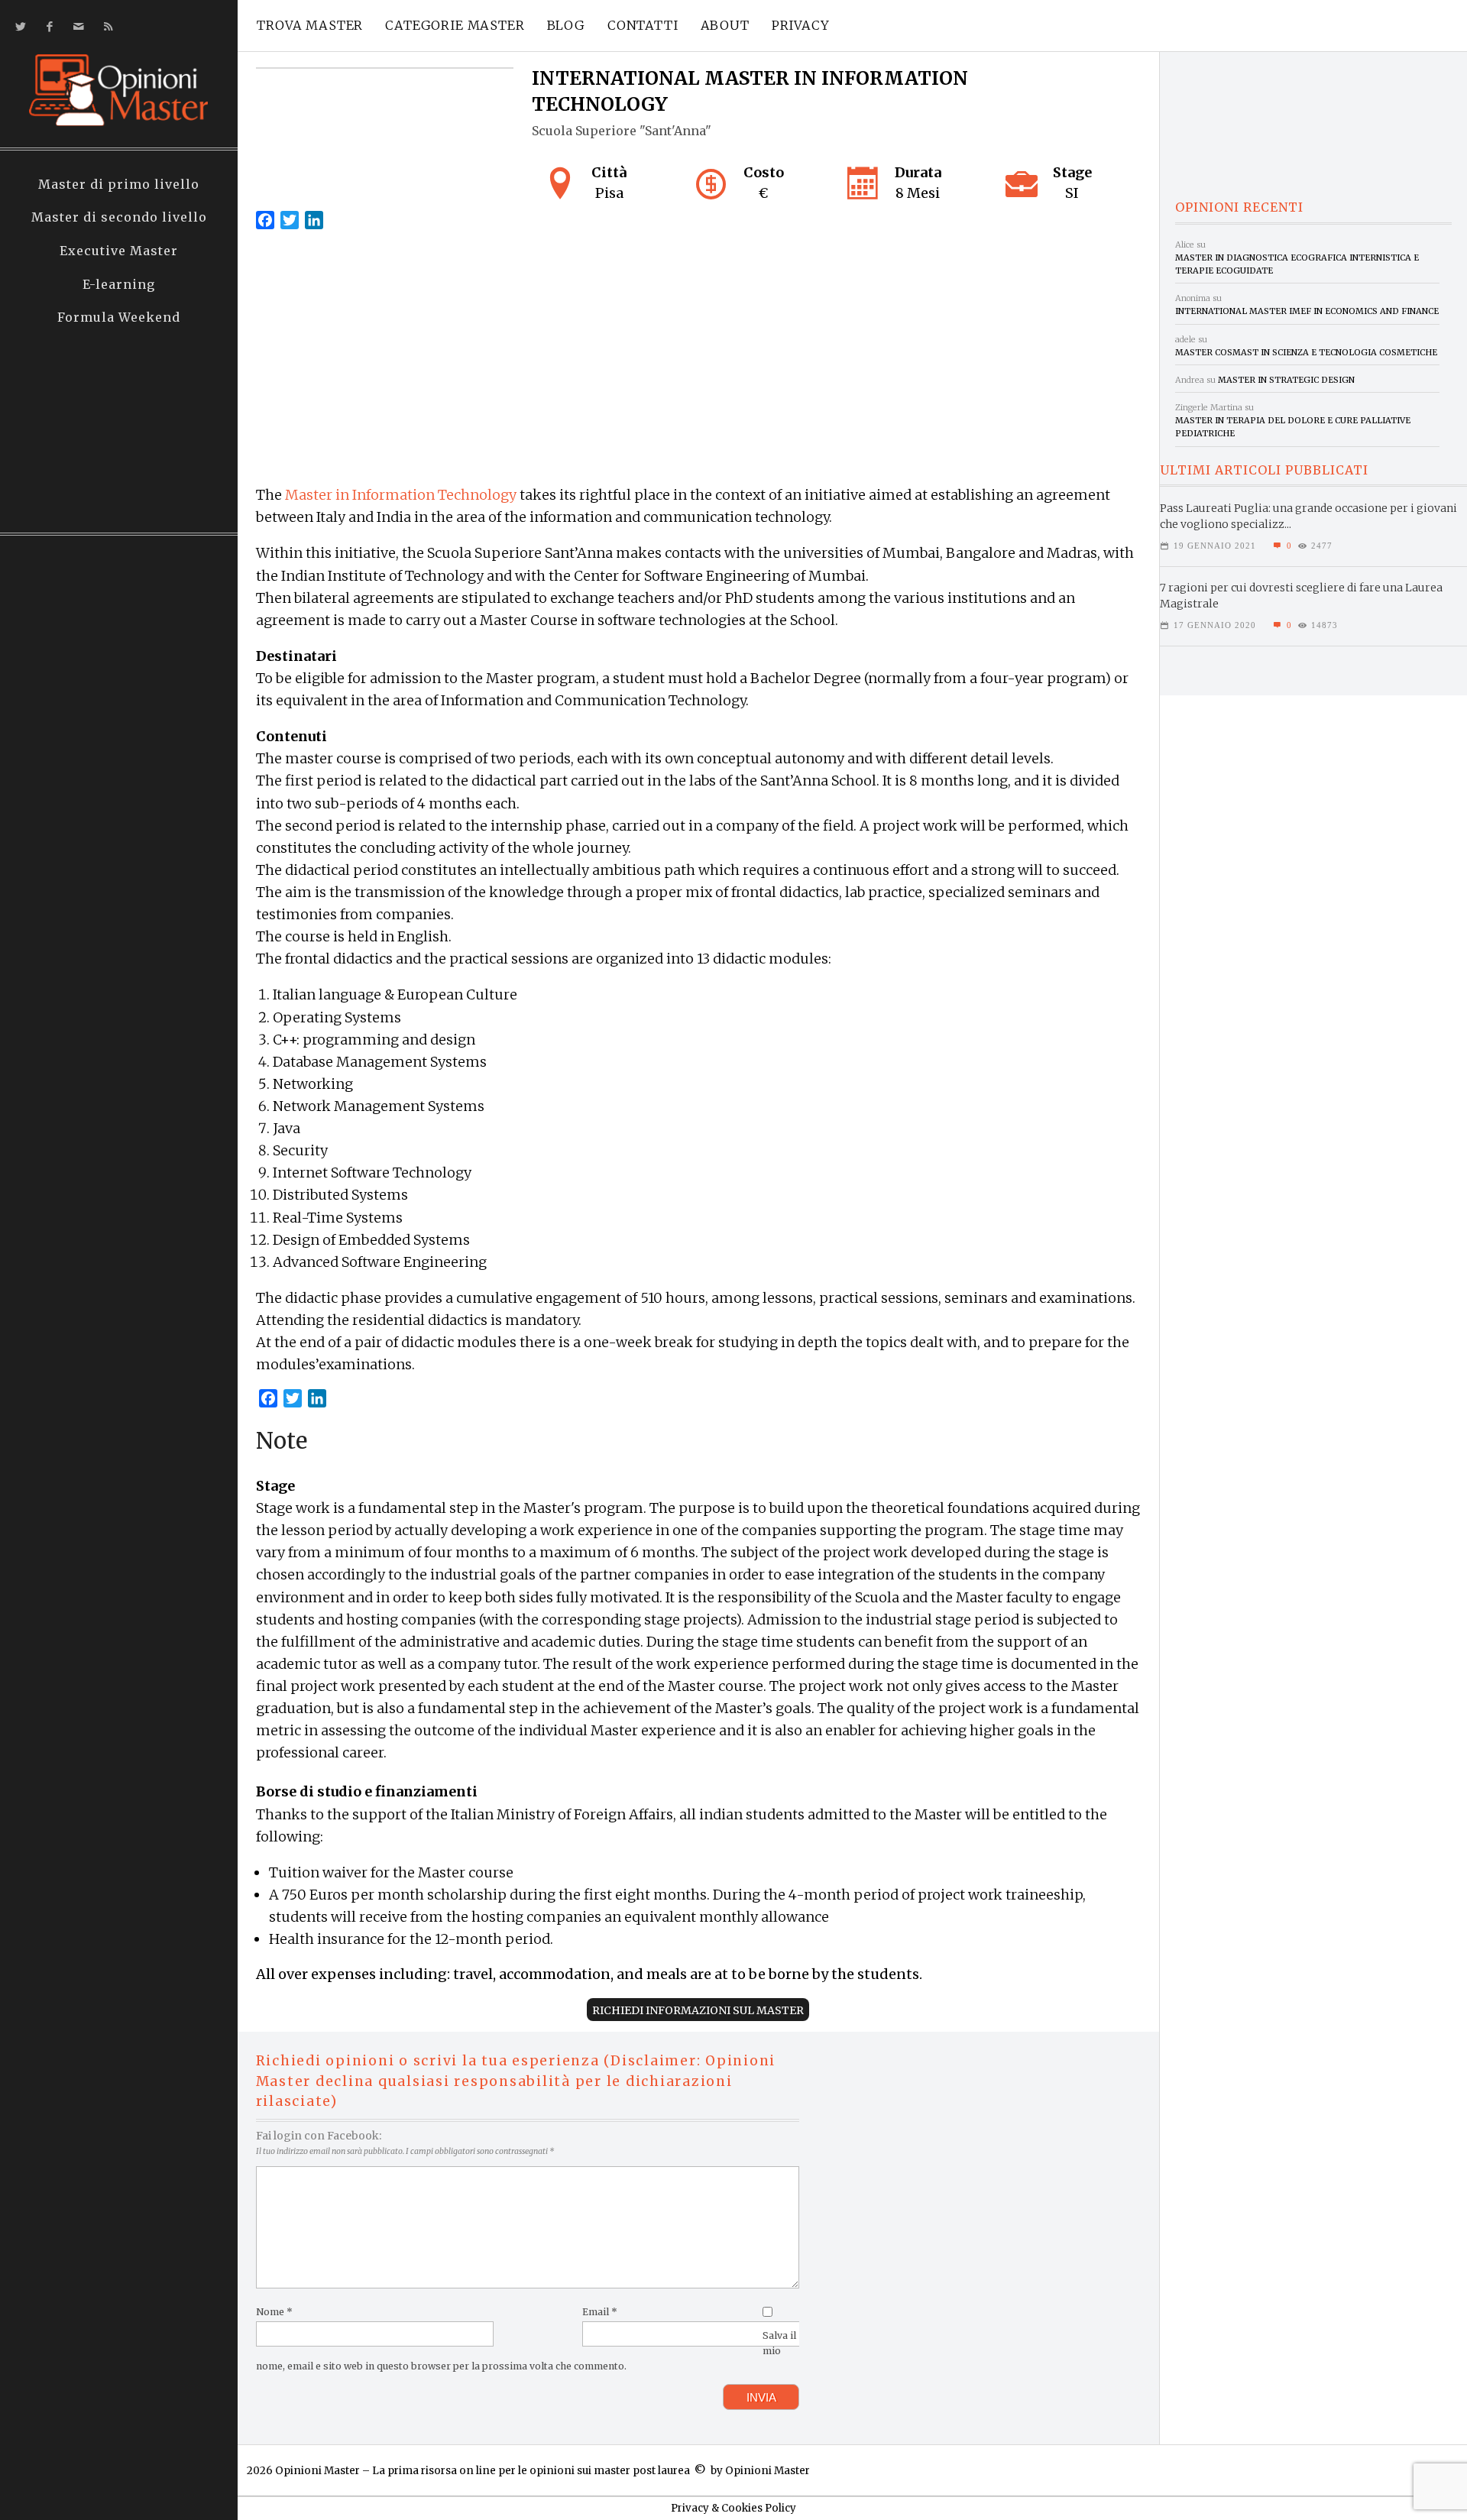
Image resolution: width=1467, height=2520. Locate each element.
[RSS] (105, 26)
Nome (274, 2312)
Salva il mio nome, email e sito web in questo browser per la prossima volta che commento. (526, 2351)
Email (600, 2312)
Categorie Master (455, 25)
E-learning (119, 284)
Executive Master (119, 251)
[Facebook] (47, 26)
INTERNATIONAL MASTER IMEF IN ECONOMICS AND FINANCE (1307, 311)
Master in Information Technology (401, 495)
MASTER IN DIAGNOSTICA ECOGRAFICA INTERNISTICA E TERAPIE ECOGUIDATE (1297, 264)
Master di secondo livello (119, 217)
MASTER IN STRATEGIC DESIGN (1286, 380)
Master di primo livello (119, 184)
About (725, 25)
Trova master (310, 25)
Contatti (643, 25)
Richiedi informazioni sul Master (698, 2010)
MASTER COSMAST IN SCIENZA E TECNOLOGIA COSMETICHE (1306, 352)
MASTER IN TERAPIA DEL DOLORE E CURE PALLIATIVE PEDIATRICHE (1293, 427)
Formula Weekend (119, 317)
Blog (566, 25)
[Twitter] (18, 26)
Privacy (801, 25)
